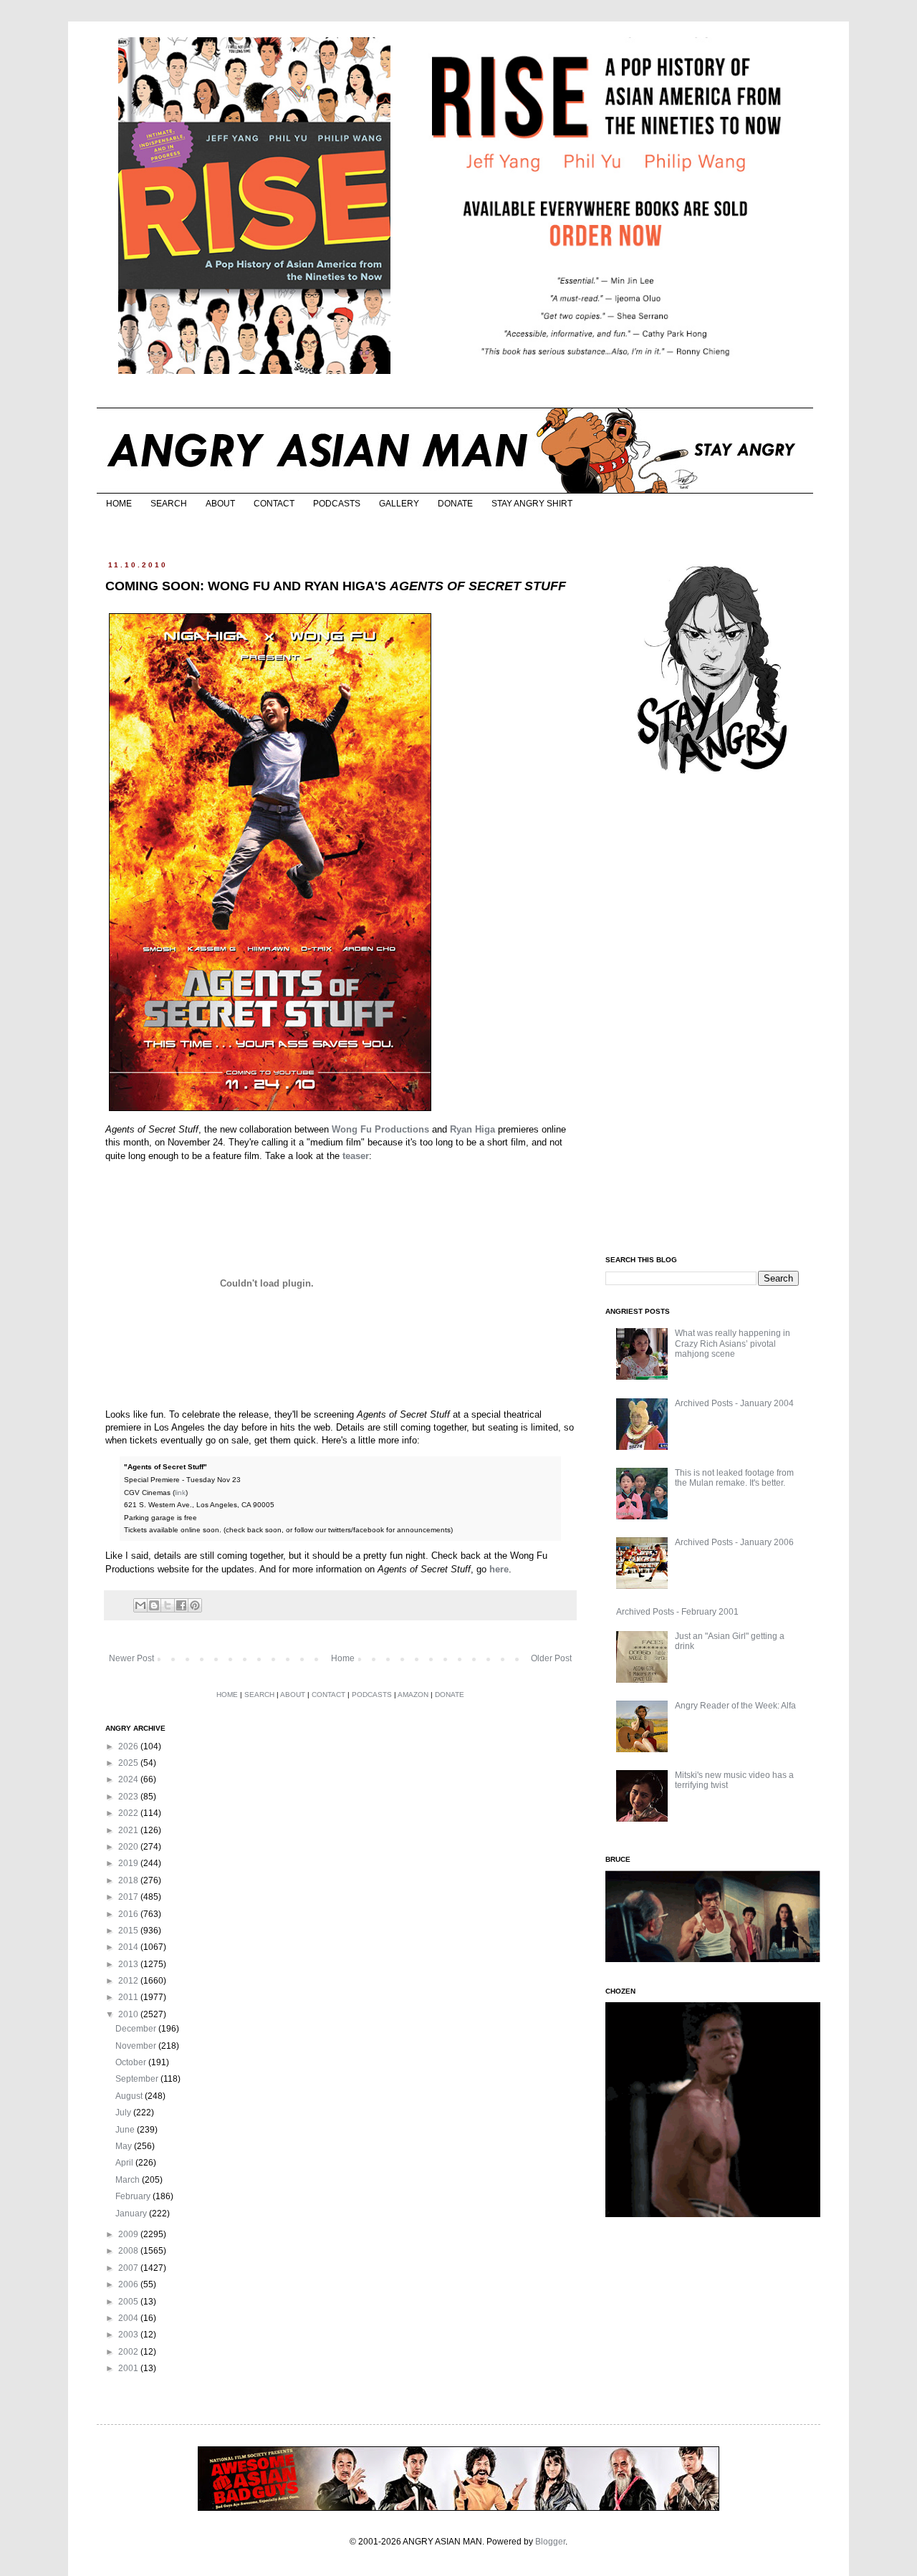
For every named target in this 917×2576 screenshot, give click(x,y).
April (125, 2163)
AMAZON (413, 1695)
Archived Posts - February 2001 (677, 1612)
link (180, 1493)
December (137, 2029)
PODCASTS (337, 504)
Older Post (551, 1658)
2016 (129, 1914)
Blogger (550, 2542)
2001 (129, 2368)
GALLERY (399, 504)
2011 (129, 1997)
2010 (129, 2014)
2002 (129, 2352)
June (126, 2130)
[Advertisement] (713, 1016)
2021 (129, 1830)
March (129, 2180)
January (132, 2214)
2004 (129, 2318)
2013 (129, 1964)
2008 (129, 2251)
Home (343, 1658)
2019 (129, 1863)
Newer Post (131, 1658)
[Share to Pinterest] (195, 1605)
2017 (129, 1897)
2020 (129, 1847)
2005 (129, 2302)
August (130, 2096)
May (125, 2146)
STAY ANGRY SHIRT (532, 504)
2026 (129, 1746)
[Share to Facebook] (181, 1605)
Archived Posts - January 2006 (734, 1542)
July (124, 2113)
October (132, 2062)
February (134, 2196)
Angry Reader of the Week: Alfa (735, 1706)
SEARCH (169, 504)
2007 (129, 2268)
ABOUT (220, 504)
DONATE (455, 504)
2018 (129, 1880)
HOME (119, 504)
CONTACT (274, 504)
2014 (129, 1947)
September (138, 2079)
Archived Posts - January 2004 (734, 1403)
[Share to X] (168, 1605)
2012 (129, 1981)
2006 (129, 2284)
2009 (129, 2234)
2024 (129, 1779)
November (137, 2046)
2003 (129, 2335)
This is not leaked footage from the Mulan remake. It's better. (734, 1478)
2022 (129, 1813)
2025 (129, 1763)
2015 (129, 1931)
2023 (129, 1797)
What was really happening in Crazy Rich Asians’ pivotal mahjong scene (733, 1344)
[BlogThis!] (154, 1605)
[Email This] (140, 1605)
